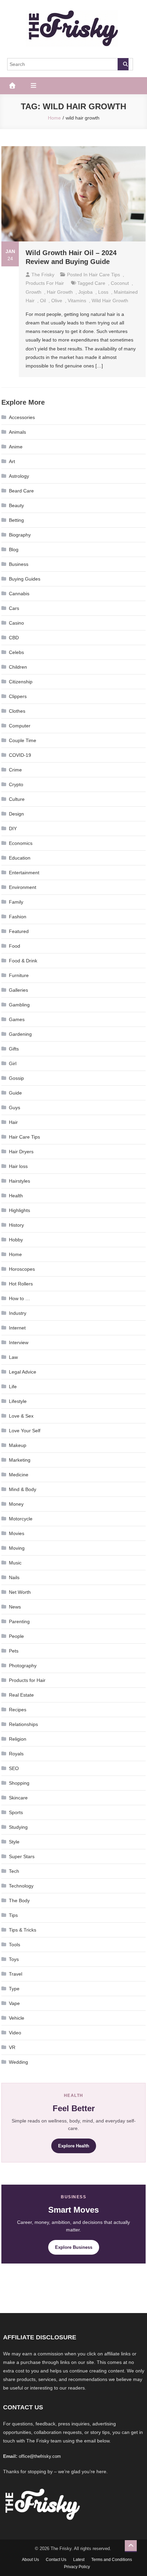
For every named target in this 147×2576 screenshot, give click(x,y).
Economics (21, 843)
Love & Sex (21, 1416)
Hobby (16, 1240)
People (16, 1636)
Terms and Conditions (112, 2560)
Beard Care (21, 491)
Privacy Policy (77, 2567)
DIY (13, 829)
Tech (14, 1871)
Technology (21, 1886)
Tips (13, 1915)
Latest (79, 2560)
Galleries (18, 990)
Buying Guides (25, 579)
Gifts (14, 1049)
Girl (13, 1063)
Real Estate (21, 1695)
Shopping (19, 1783)
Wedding (18, 2062)
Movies (17, 1533)
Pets (14, 1651)
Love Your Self (25, 1431)
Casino (16, 623)
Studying (18, 1827)
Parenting (19, 1621)
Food (15, 946)
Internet (17, 1328)
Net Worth (20, 1592)
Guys (15, 1108)
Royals (16, 1754)
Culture (17, 799)
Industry (18, 1313)
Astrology (19, 476)
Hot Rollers (21, 1284)
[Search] (123, 64)
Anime (16, 447)
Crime (15, 770)
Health (16, 1196)
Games (17, 1019)
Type (14, 1989)
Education (20, 858)
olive (57, 301)
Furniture (19, 975)
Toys (14, 1959)
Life (13, 1387)
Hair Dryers (21, 1152)
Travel (16, 1974)
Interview (19, 1342)
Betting (16, 520)
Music (15, 1563)
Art (12, 461)
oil (43, 301)
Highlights (19, 1210)
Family (16, 902)
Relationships (23, 1724)
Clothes (17, 711)
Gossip (16, 1078)
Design (16, 814)
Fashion (18, 917)
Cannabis (19, 594)
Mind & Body (23, 1489)
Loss (103, 292)
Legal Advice (23, 1372)
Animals (17, 432)
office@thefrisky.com (40, 2456)
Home (15, 1254)
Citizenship (21, 682)
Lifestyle (18, 1401)
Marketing (20, 1460)
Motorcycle (21, 1519)
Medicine (19, 1475)
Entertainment (24, 873)
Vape (14, 2003)
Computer (20, 726)
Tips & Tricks (23, 1930)
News (15, 1607)
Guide (15, 1093)
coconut (120, 283)
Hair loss (18, 1166)
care (100, 283)
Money (16, 1504)
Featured (19, 931)
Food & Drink (23, 961)
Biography (20, 535)
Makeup (18, 1445)
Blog (14, 549)
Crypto (16, 784)
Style (14, 1842)
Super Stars (22, 1856)
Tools (15, 1945)
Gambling (19, 1005)
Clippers (18, 696)
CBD (14, 638)
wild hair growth (110, 301)
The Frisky (43, 275)
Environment (23, 887)
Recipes (18, 1710)
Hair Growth (60, 292)
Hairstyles (19, 1181)
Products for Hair (45, 283)
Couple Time (23, 740)
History (16, 1225)
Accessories (22, 417)
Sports (16, 1812)
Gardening (20, 1034)
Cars (14, 608)
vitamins (77, 301)
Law (13, 1357)
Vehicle (17, 2018)
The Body (19, 1900)
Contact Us (56, 2560)
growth (34, 292)
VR (12, 2047)
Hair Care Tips (104, 275)
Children (18, 667)
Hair (13, 1122)
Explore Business (74, 2247)
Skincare (18, 1798)
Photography (23, 1666)
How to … (19, 1298)
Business (19, 564)
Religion (18, 1739)
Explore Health (74, 2146)
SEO (14, 1768)
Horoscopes (22, 1269)
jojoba (85, 292)
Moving (17, 1548)
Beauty (16, 505)
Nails (14, 1577)
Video (15, 2033)
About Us (30, 2560)
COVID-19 (20, 755)
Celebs (16, 652)
